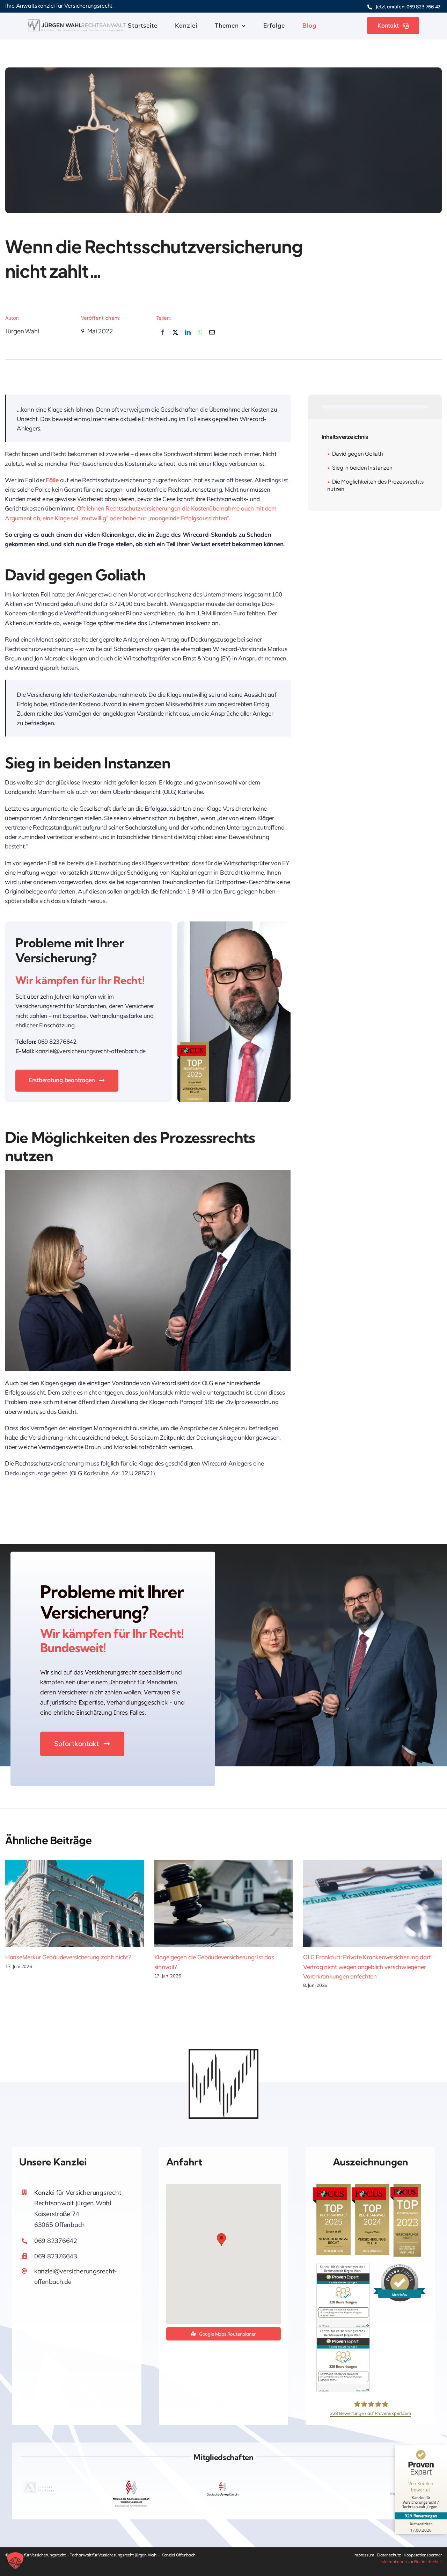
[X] (175, 336)
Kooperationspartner (423, 2555)
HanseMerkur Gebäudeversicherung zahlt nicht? (68, 1957)
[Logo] (77, 23)
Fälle (52, 480)
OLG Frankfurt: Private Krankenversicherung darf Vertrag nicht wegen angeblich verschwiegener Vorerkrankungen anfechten (367, 1966)
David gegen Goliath (358, 453)
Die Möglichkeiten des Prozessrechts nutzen (376, 485)
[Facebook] (163, 336)
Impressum (364, 2555)
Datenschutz (389, 2555)
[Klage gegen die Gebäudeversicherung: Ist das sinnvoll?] (224, 1903)
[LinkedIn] (188, 336)
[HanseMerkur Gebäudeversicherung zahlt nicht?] (75, 1903)
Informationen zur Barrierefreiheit (411, 2561)
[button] (221, 2240)
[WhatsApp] (200, 336)
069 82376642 (56, 2241)
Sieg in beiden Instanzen (362, 467)
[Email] (212, 336)
